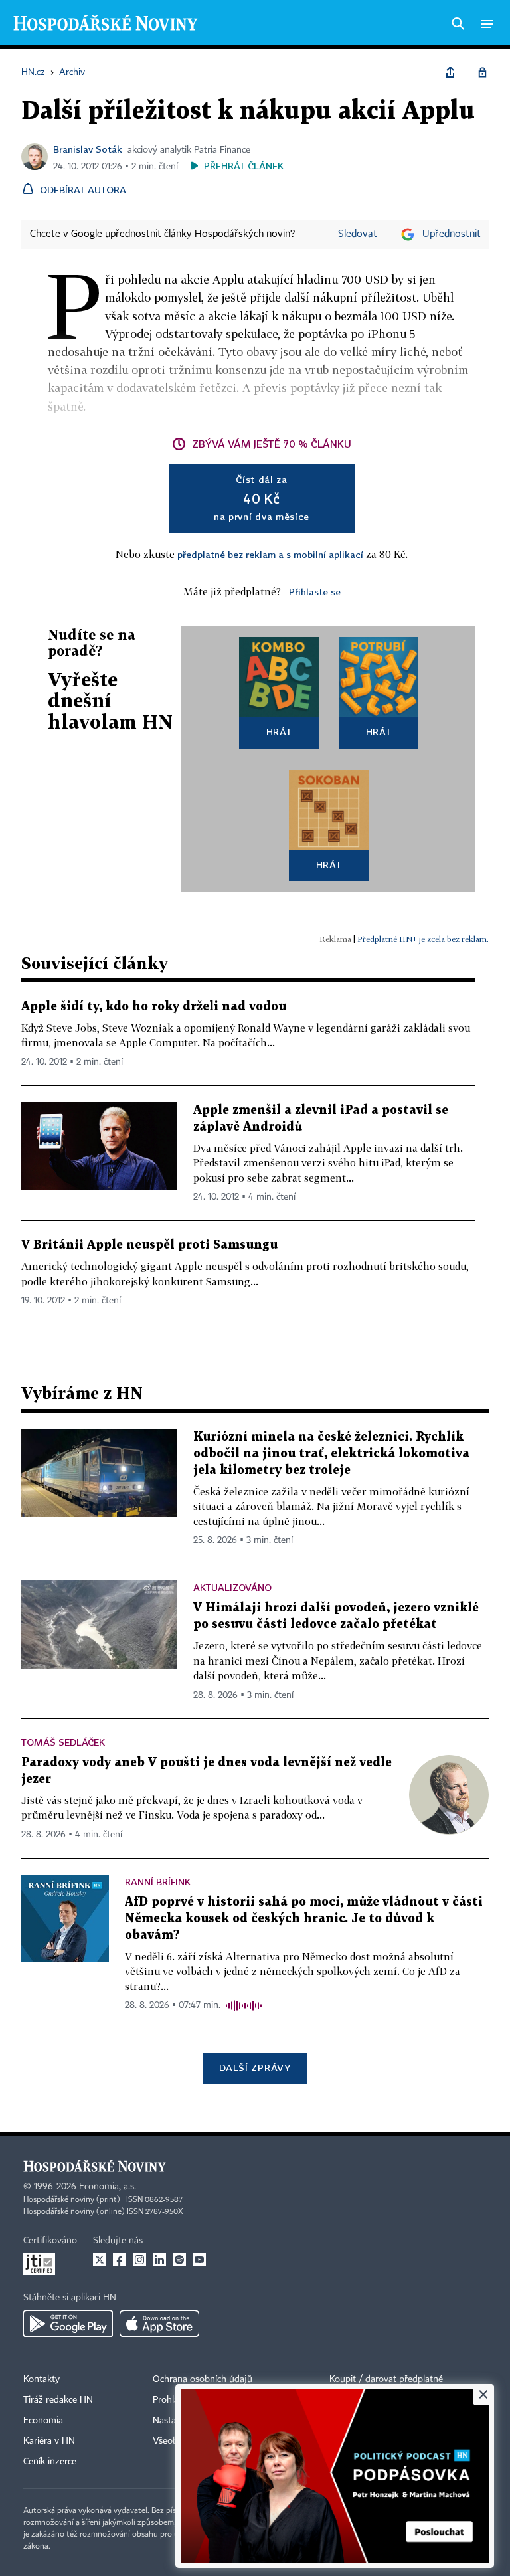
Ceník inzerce (50, 2462)
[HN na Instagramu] (139, 2260)
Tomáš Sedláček (63, 1742)
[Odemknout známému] (482, 72)
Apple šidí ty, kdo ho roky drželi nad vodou (154, 1007)
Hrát (279, 732)
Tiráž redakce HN (58, 2400)
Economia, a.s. (108, 2187)
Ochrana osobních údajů (203, 2379)
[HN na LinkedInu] (159, 2260)
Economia (43, 2421)
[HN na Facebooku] (120, 2260)
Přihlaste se (315, 592)
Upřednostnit (452, 234)
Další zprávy (255, 2068)
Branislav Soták (88, 149)
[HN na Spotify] (179, 2260)
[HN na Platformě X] (100, 2260)
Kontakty (42, 2379)
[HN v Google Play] (68, 2324)
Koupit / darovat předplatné (386, 2379)
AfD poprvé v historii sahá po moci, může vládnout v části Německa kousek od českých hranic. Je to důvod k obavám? (304, 1919)
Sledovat (358, 234)
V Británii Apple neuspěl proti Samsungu (149, 1245)
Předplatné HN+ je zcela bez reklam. (423, 939)
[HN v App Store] (159, 2324)
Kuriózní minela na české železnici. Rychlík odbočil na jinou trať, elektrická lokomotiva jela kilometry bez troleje (331, 1454)
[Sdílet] (450, 72)
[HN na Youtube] (199, 2260)
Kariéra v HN (49, 2441)
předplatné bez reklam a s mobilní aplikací (270, 554)
